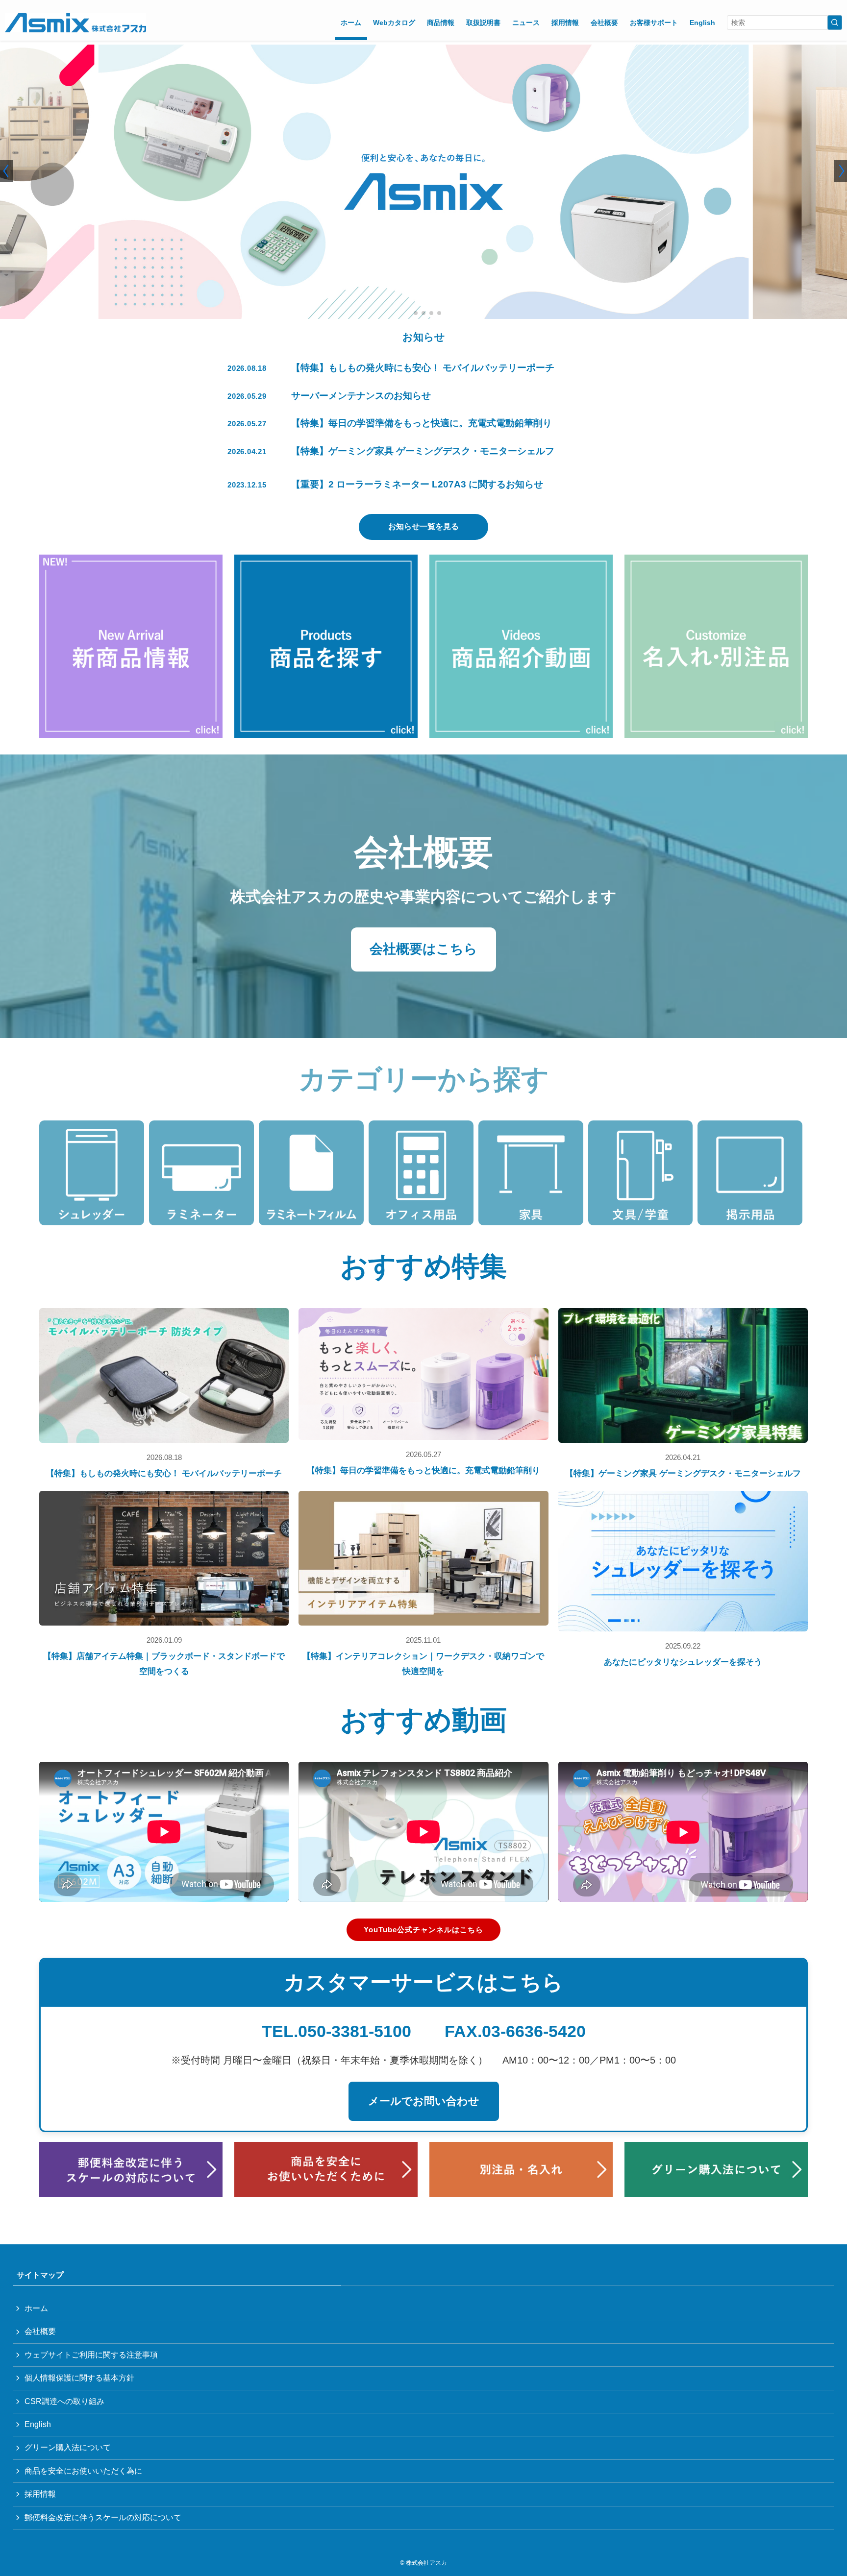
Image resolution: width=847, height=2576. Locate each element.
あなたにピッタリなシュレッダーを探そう (683, 1662)
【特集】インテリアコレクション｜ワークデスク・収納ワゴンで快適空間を (423, 1664)
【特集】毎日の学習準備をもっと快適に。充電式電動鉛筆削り (423, 1470)
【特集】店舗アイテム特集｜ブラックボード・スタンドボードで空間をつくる (164, 1664)
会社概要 (40, 2331)
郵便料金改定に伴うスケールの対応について (103, 2517)
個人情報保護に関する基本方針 (79, 2378)
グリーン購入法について (68, 2447)
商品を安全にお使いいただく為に (83, 2471)
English (38, 2424)
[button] (408, 313)
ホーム (36, 2308)
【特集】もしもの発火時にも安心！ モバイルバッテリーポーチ (164, 1473)
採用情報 (40, 2494)
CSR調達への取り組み (64, 2401)
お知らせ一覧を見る (423, 526)
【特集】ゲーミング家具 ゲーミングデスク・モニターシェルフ (683, 1473)
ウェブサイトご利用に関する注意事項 (91, 2355)
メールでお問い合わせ (424, 2101)
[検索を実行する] (835, 23)
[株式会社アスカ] (75, 23)
